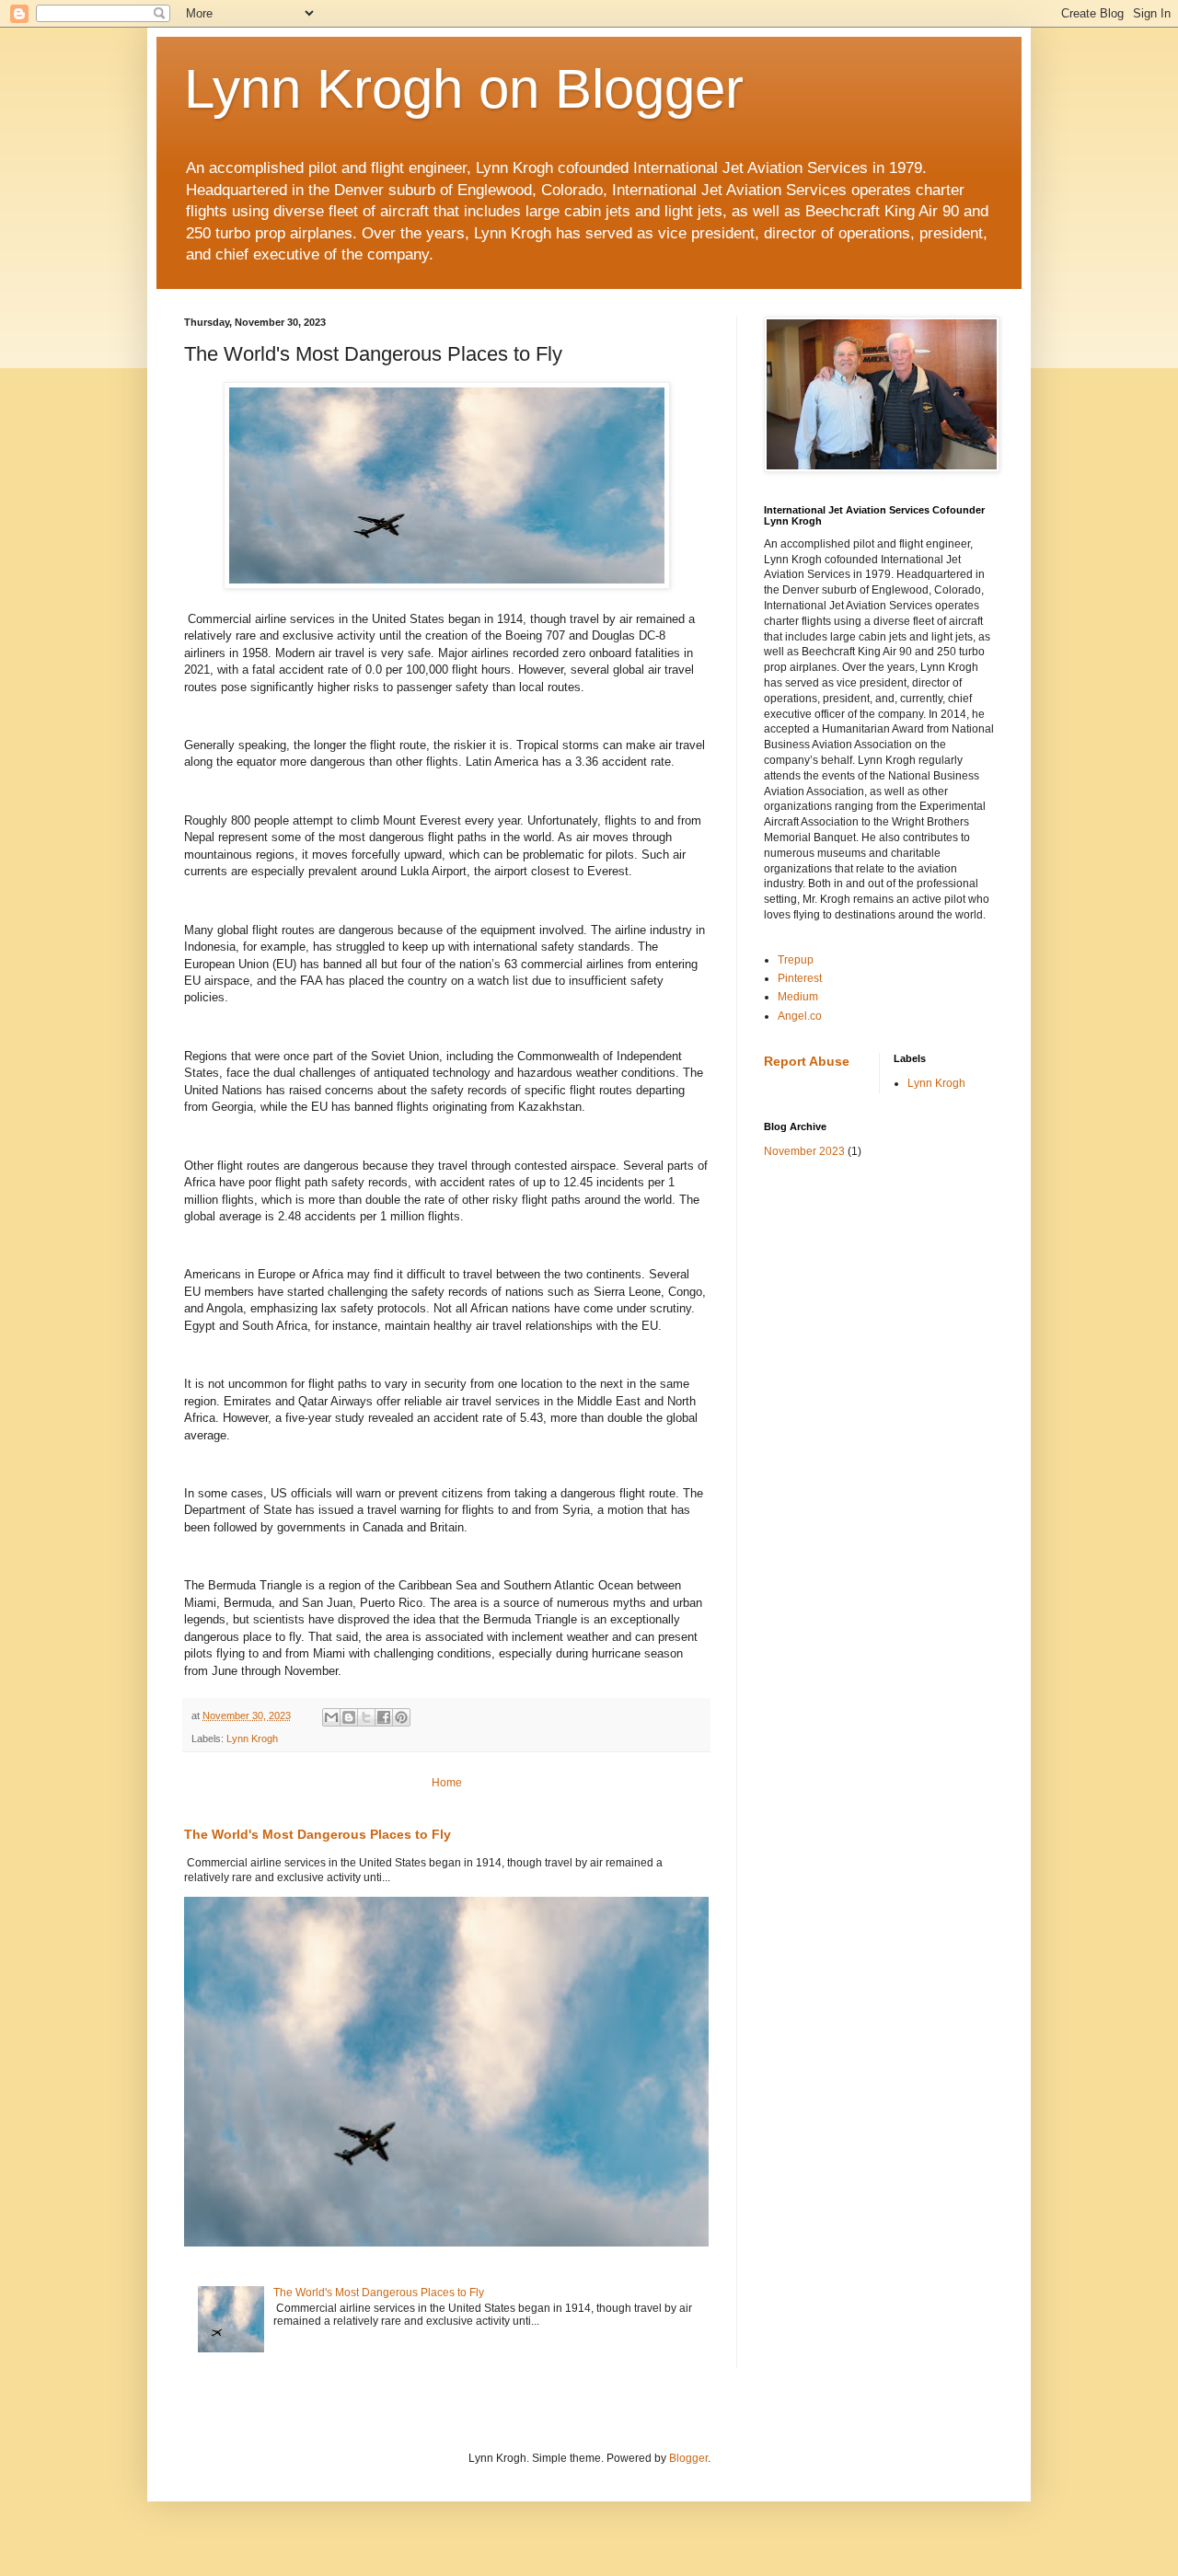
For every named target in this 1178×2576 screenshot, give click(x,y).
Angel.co (800, 1016)
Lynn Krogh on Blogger (464, 89)
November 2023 (804, 1151)
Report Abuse (807, 1061)
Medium (798, 997)
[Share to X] (366, 1717)
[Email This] (331, 1717)
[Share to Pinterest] (401, 1717)
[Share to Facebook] (384, 1717)
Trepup (796, 960)
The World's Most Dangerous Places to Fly (318, 1834)
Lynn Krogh (252, 1739)
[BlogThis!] (349, 1717)
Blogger (688, 2458)
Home (447, 1783)
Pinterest (800, 978)
